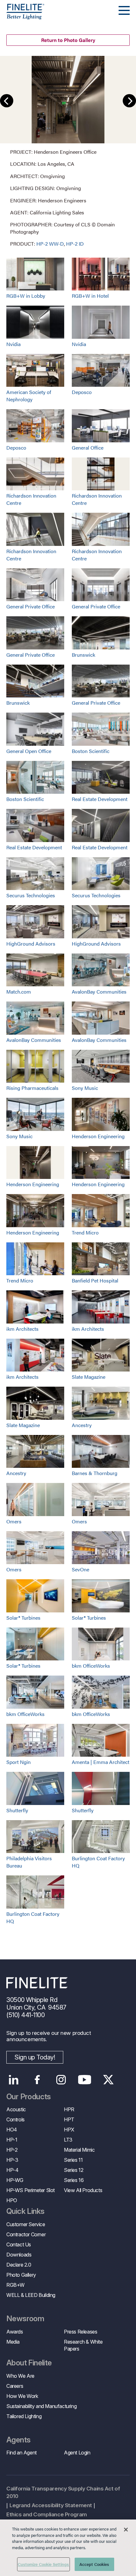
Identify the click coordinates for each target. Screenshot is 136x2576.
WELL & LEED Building (31, 2295)
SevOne (80, 1569)
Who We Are (20, 2376)
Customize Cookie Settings (43, 2564)
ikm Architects (22, 1329)
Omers (14, 1521)
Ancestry (82, 1425)
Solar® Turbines (23, 1618)
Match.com (19, 992)
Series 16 (74, 2180)
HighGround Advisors (31, 944)
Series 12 (74, 2170)
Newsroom (25, 2319)
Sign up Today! (35, 2057)
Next (129, 101)
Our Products (29, 2097)
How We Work (22, 2396)
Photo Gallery (21, 2275)
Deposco (82, 392)
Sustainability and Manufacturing (41, 2406)
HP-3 (12, 2160)
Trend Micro (85, 1232)
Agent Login (77, 2453)
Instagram (61, 2080)
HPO (12, 2200)
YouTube (85, 2080)
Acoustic (16, 2109)
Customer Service (26, 2224)
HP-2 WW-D (50, 244)
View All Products (83, 2190)
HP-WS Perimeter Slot (31, 2190)
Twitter (108, 2080)
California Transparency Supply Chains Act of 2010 (63, 2492)
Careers (15, 2386)
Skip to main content (23, 16)
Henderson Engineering (98, 1136)
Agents (18, 2440)
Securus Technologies (31, 895)
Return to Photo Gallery (68, 40)
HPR (69, 2109)
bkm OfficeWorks (91, 1666)
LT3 (68, 2140)
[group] (68, 152)
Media (13, 2342)
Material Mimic (79, 2150)
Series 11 (73, 2160)
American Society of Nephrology (29, 396)
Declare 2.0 (19, 2265)
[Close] (126, 2530)
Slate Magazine (89, 1377)
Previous (7, 101)
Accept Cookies (94, 2564)
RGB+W (15, 2285)
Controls (15, 2119)
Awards (15, 2332)
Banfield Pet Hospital (95, 1280)
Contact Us (19, 2244)
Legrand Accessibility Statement (51, 2505)
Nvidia (13, 344)
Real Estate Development (100, 799)
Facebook (37, 2080)
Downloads (19, 2255)
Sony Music (85, 1088)
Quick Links (25, 2211)
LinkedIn (13, 2080)
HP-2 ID (75, 244)
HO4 (12, 2130)
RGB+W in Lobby (26, 296)
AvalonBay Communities (99, 992)
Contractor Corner (26, 2234)
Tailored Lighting (24, 2416)
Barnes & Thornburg (95, 1473)
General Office (88, 448)
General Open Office (29, 751)
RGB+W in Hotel (90, 296)
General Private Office (31, 606)
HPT (69, 2119)
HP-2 (12, 2150)
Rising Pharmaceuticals (32, 1088)
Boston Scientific (91, 751)
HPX (69, 2130)
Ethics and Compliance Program (47, 2514)
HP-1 (12, 2140)
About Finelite (29, 2363)
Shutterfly (17, 1810)
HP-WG (15, 2180)
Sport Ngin (19, 1762)
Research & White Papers (83, 2345)
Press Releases (80, 2332)
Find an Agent (22, 2453)
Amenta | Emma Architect (101, 1762)
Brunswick (83, 655)
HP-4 (12, 2170)
